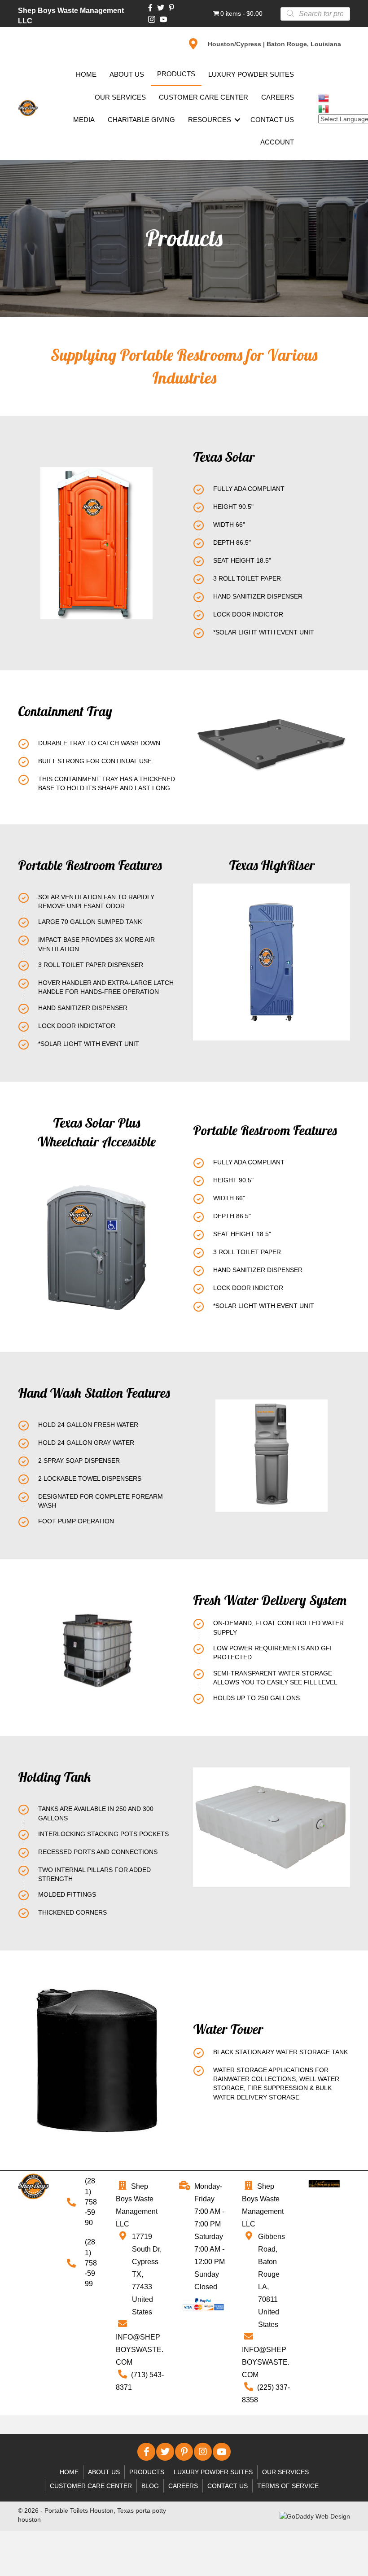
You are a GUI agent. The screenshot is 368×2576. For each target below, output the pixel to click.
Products (176, 74)
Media (84, 120)
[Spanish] (324, 108)
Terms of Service (288, 2486)
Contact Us (272, 120)
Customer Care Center (204, 97)
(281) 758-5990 (91, 2202)
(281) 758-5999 (91, 2263)
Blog (150, 2486)
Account (277, 142)
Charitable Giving (141, 120)
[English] (324, 97)
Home (86, 74)
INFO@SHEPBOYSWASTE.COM (140, 2350)
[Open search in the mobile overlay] (315, 13)
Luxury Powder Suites (251, 74)
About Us (127, 74)
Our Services (120, 97)
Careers (278, 97)
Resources (210, 120)
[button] (146, 2452)
